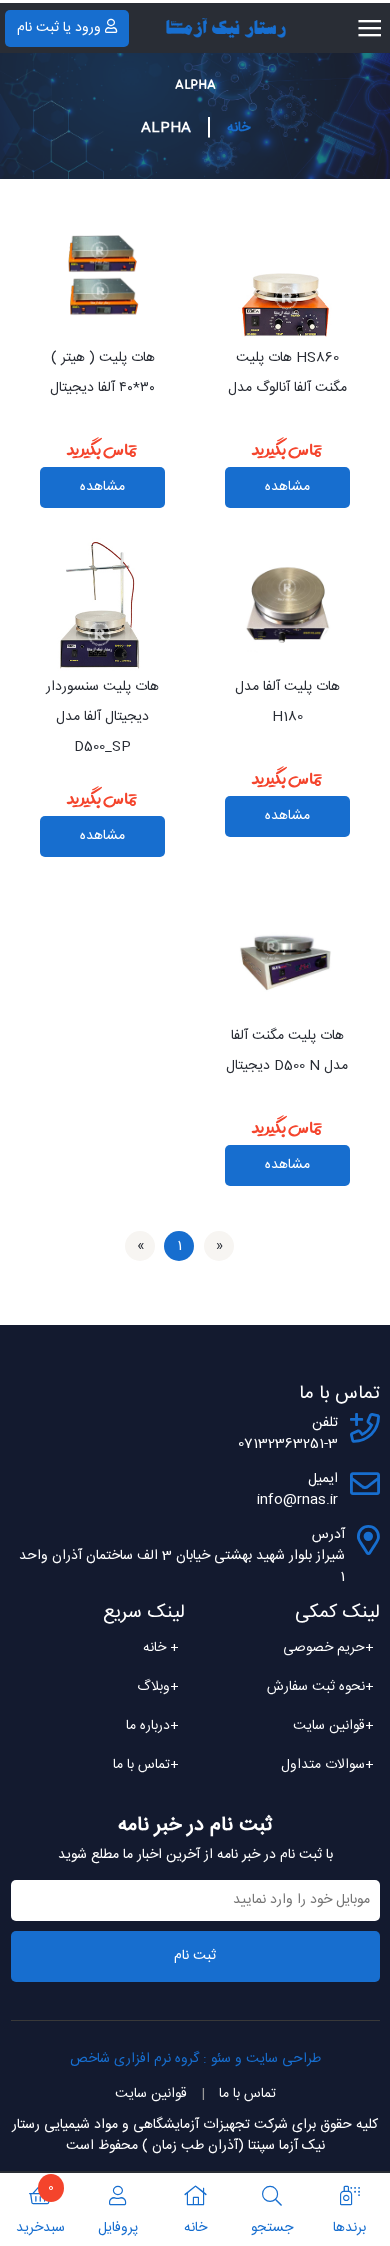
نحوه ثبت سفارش (320, 1687)
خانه (238, 128)
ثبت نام (195, 1956)
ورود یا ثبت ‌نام (59, 28)
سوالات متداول (327, 1765)
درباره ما (152, 1726)
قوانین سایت (333, 1726)
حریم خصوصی (328, 1648)
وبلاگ (158, 1687)
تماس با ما (146, 1765)
